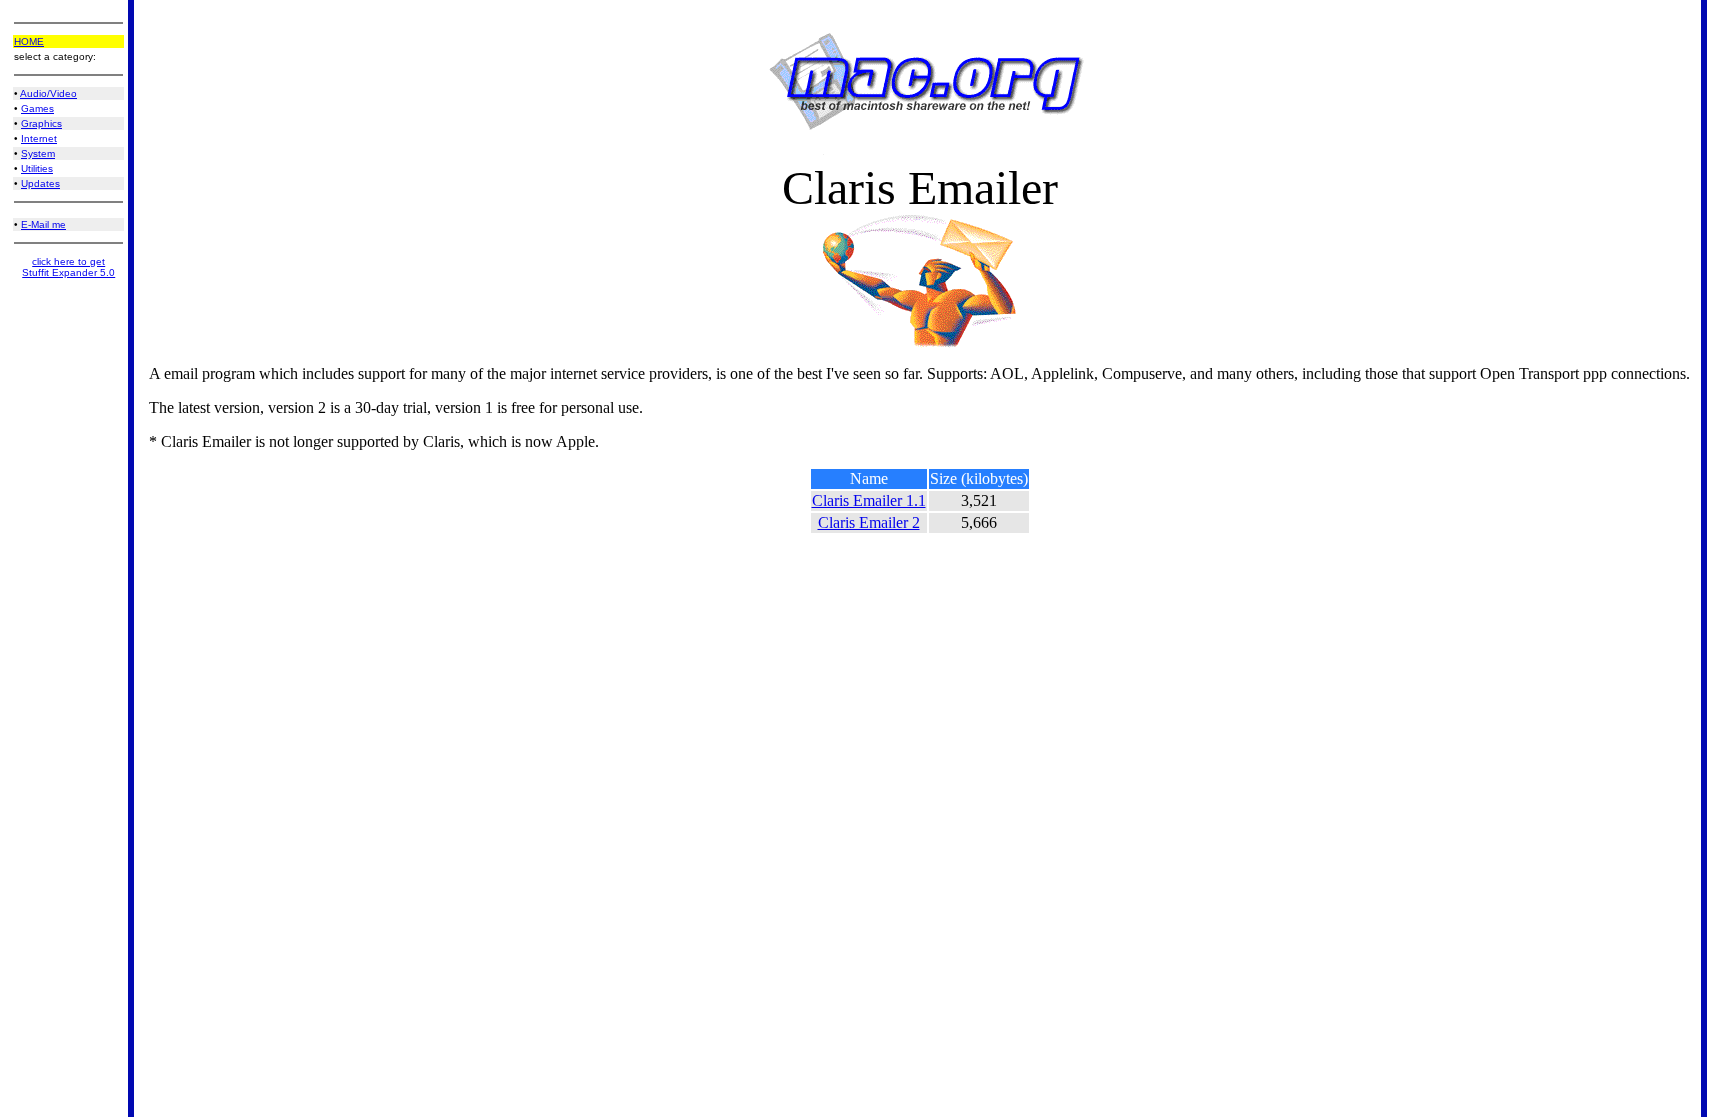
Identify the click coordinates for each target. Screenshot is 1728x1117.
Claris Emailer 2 (869, 522)
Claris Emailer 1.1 (869, 500)
